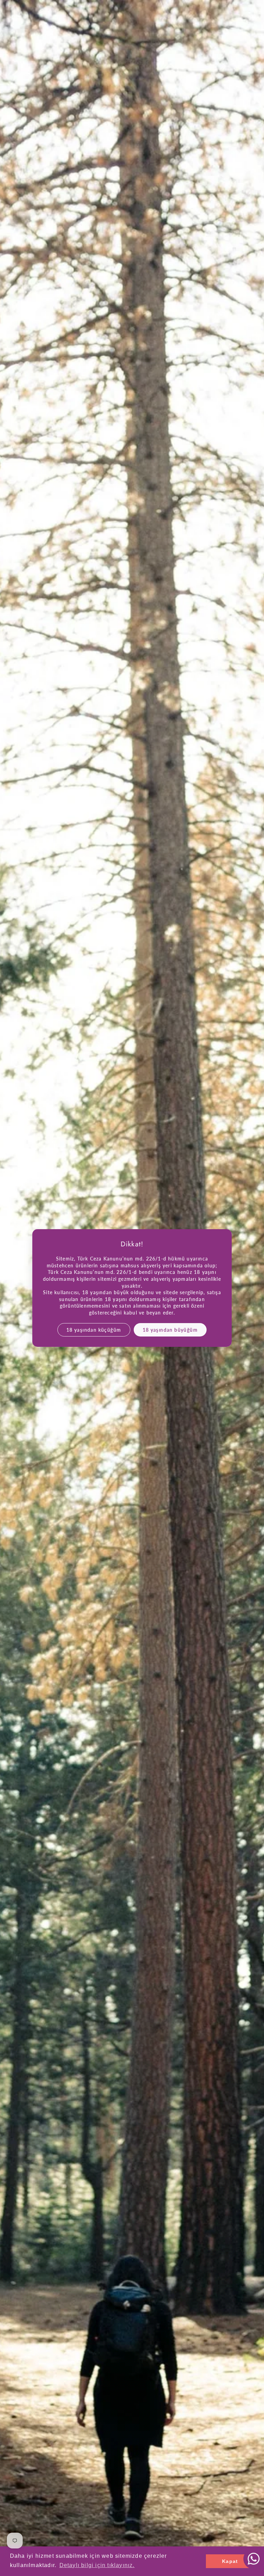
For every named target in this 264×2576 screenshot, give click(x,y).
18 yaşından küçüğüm (94, 1329)
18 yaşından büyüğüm (170, 1329)
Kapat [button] (230, 2561)
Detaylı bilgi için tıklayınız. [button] (97, 2565)
